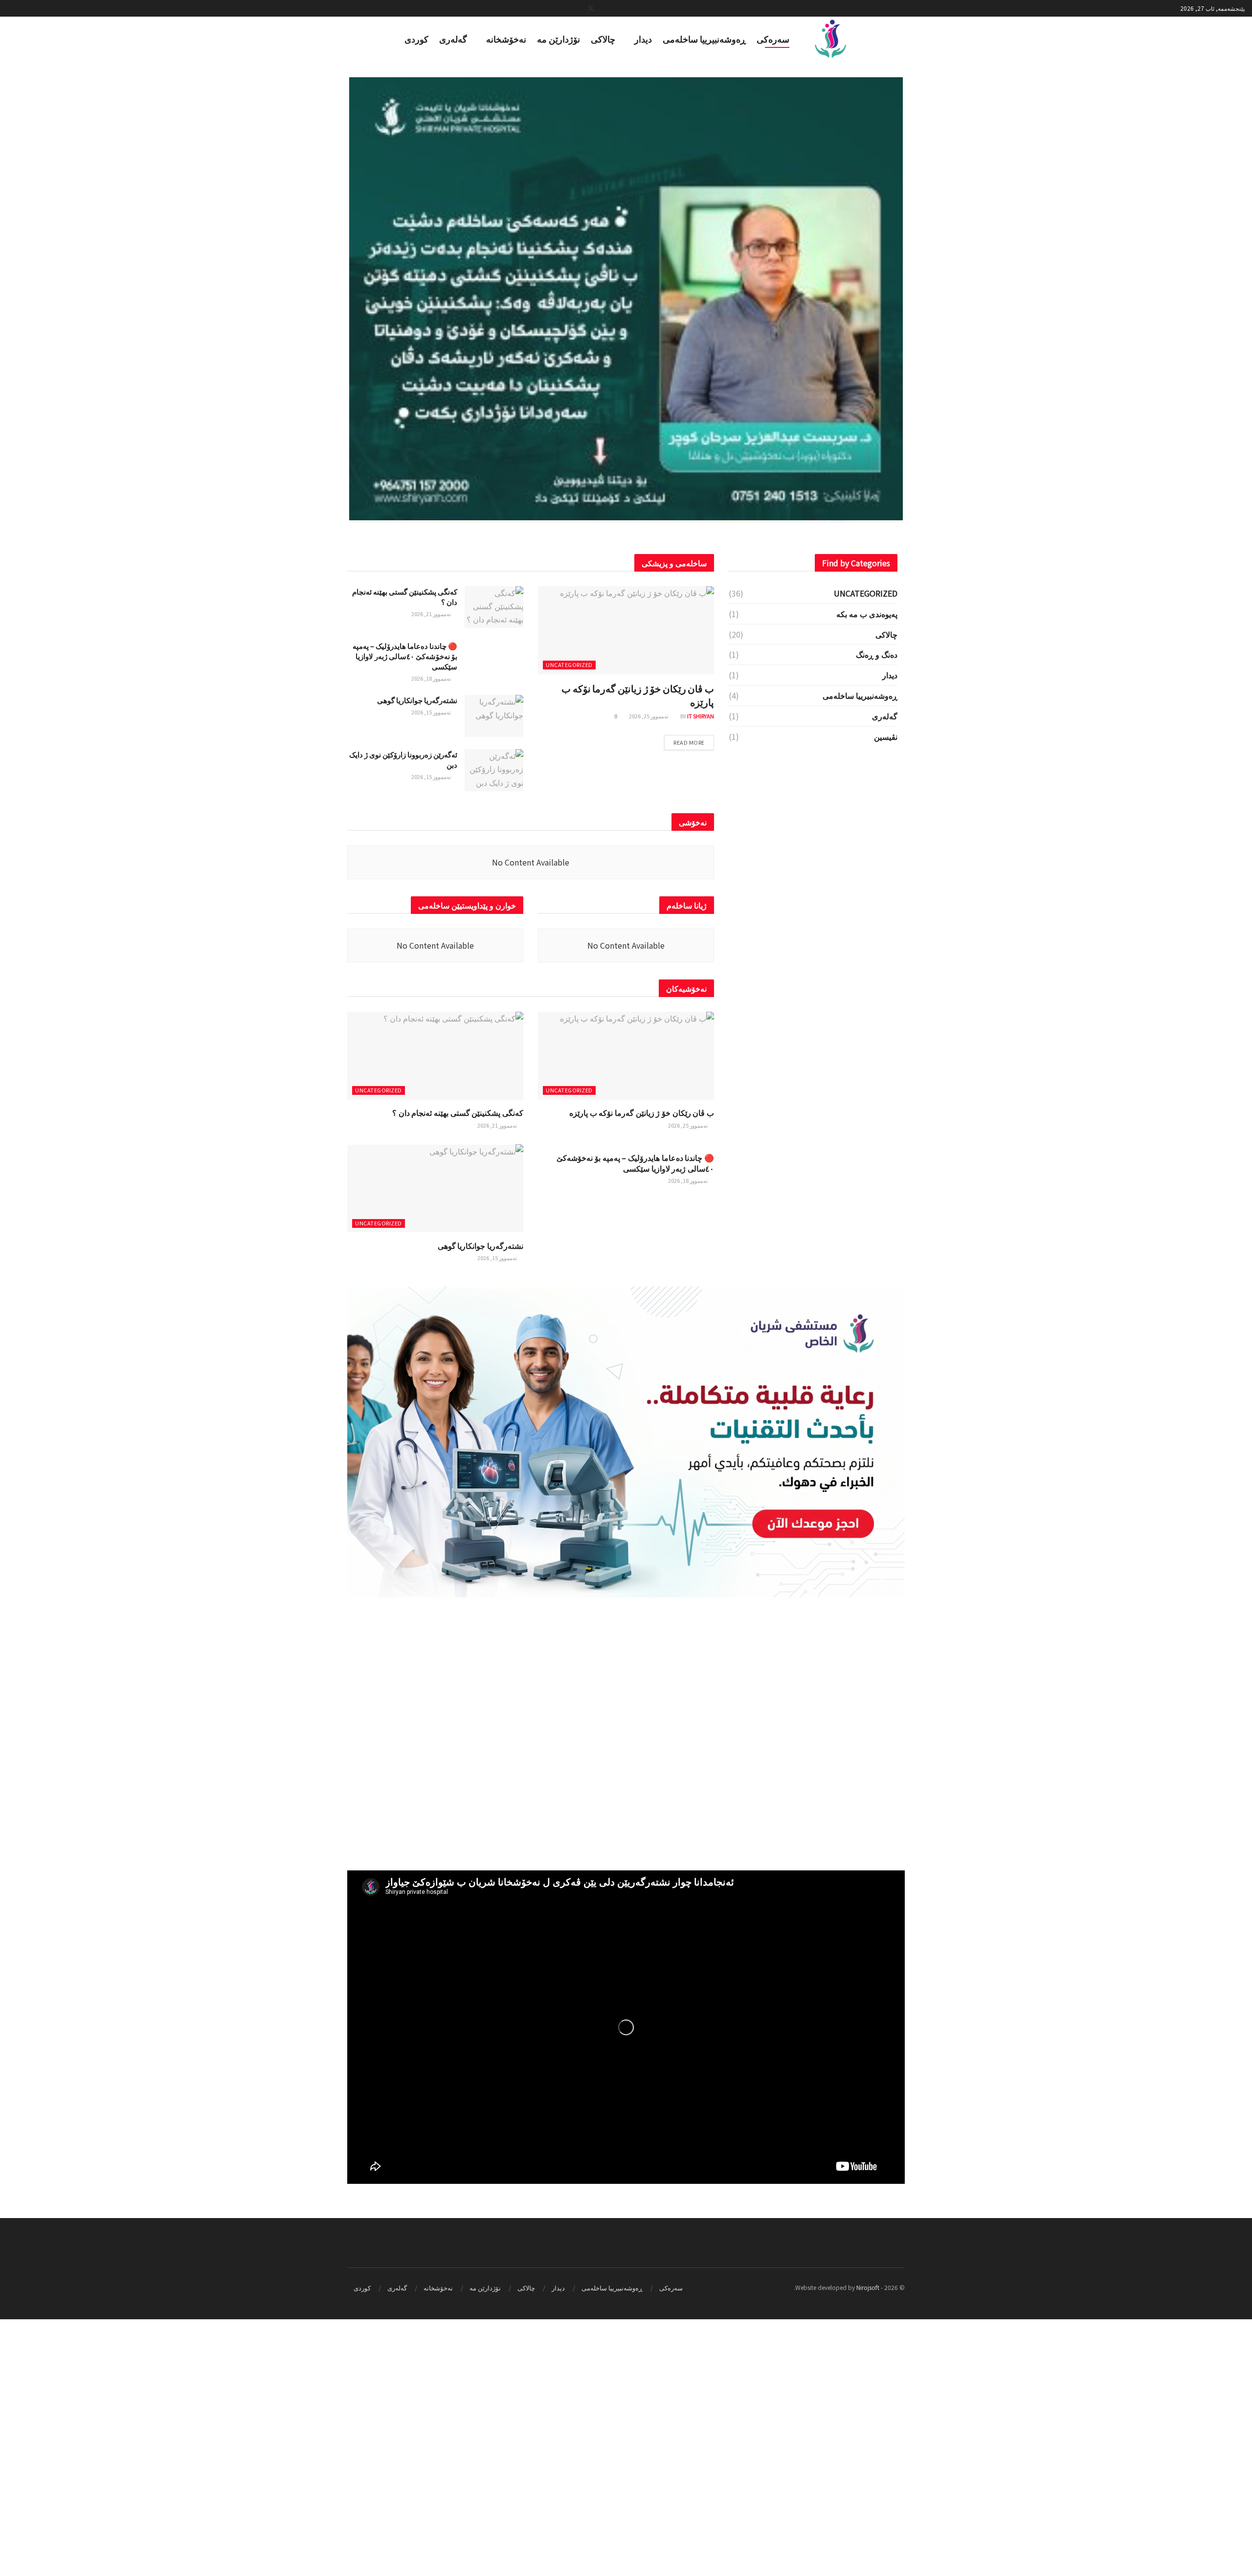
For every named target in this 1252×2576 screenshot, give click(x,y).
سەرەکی (773, 39)
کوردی (416, 39)
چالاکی (603, 39)
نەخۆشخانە (506, 39)
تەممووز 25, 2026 (649, 973)
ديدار (643, 39)
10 (575, 526)
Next (917, 297)
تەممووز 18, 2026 (432, 935)
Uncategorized (569, 921)
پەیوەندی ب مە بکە (867, 870)
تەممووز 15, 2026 (432, 969)
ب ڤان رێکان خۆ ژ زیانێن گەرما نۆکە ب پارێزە (638, 952)
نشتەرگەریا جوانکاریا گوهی (417, 957)
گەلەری (453, 39)
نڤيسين (886, 993)
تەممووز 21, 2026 (432, 870)
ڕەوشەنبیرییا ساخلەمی (704, 39)
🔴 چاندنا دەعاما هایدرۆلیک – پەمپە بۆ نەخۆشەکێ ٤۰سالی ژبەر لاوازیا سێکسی (405, 913)
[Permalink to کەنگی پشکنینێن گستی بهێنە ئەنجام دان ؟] (626, 299)
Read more (689, 999)
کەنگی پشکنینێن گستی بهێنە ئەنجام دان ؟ (458, 1369)
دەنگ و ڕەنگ (877, 911)
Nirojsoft (868, 2544)
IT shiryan (701, 973)
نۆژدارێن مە (559, 39)
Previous (335, 297)
